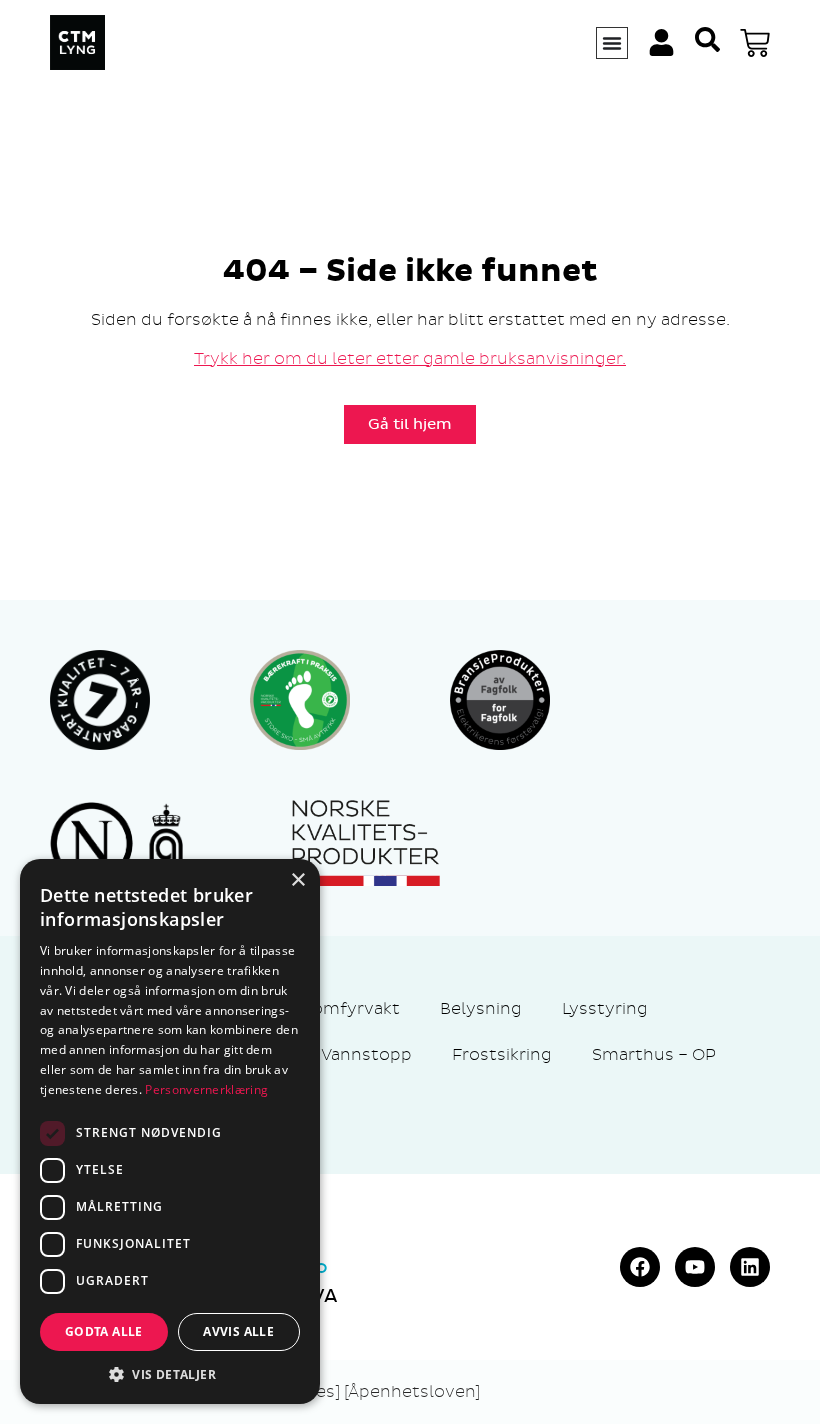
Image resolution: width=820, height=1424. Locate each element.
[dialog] (170, 1131)
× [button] (297, 880)
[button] (170, 1374)
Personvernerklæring (206, 1089)
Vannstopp (366, 1054)
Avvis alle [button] (238, 1331)
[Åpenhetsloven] (412, 1391)
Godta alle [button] (104, 1331)
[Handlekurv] (755, 43)
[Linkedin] (750, 1267)
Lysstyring (605, 1008)
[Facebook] (640, 1267)
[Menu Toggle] (612, 43)
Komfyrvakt (350, 1008)
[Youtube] (695, 1267)
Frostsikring (502, 1054)
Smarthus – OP (654, 1054)
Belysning (481, 1008)
